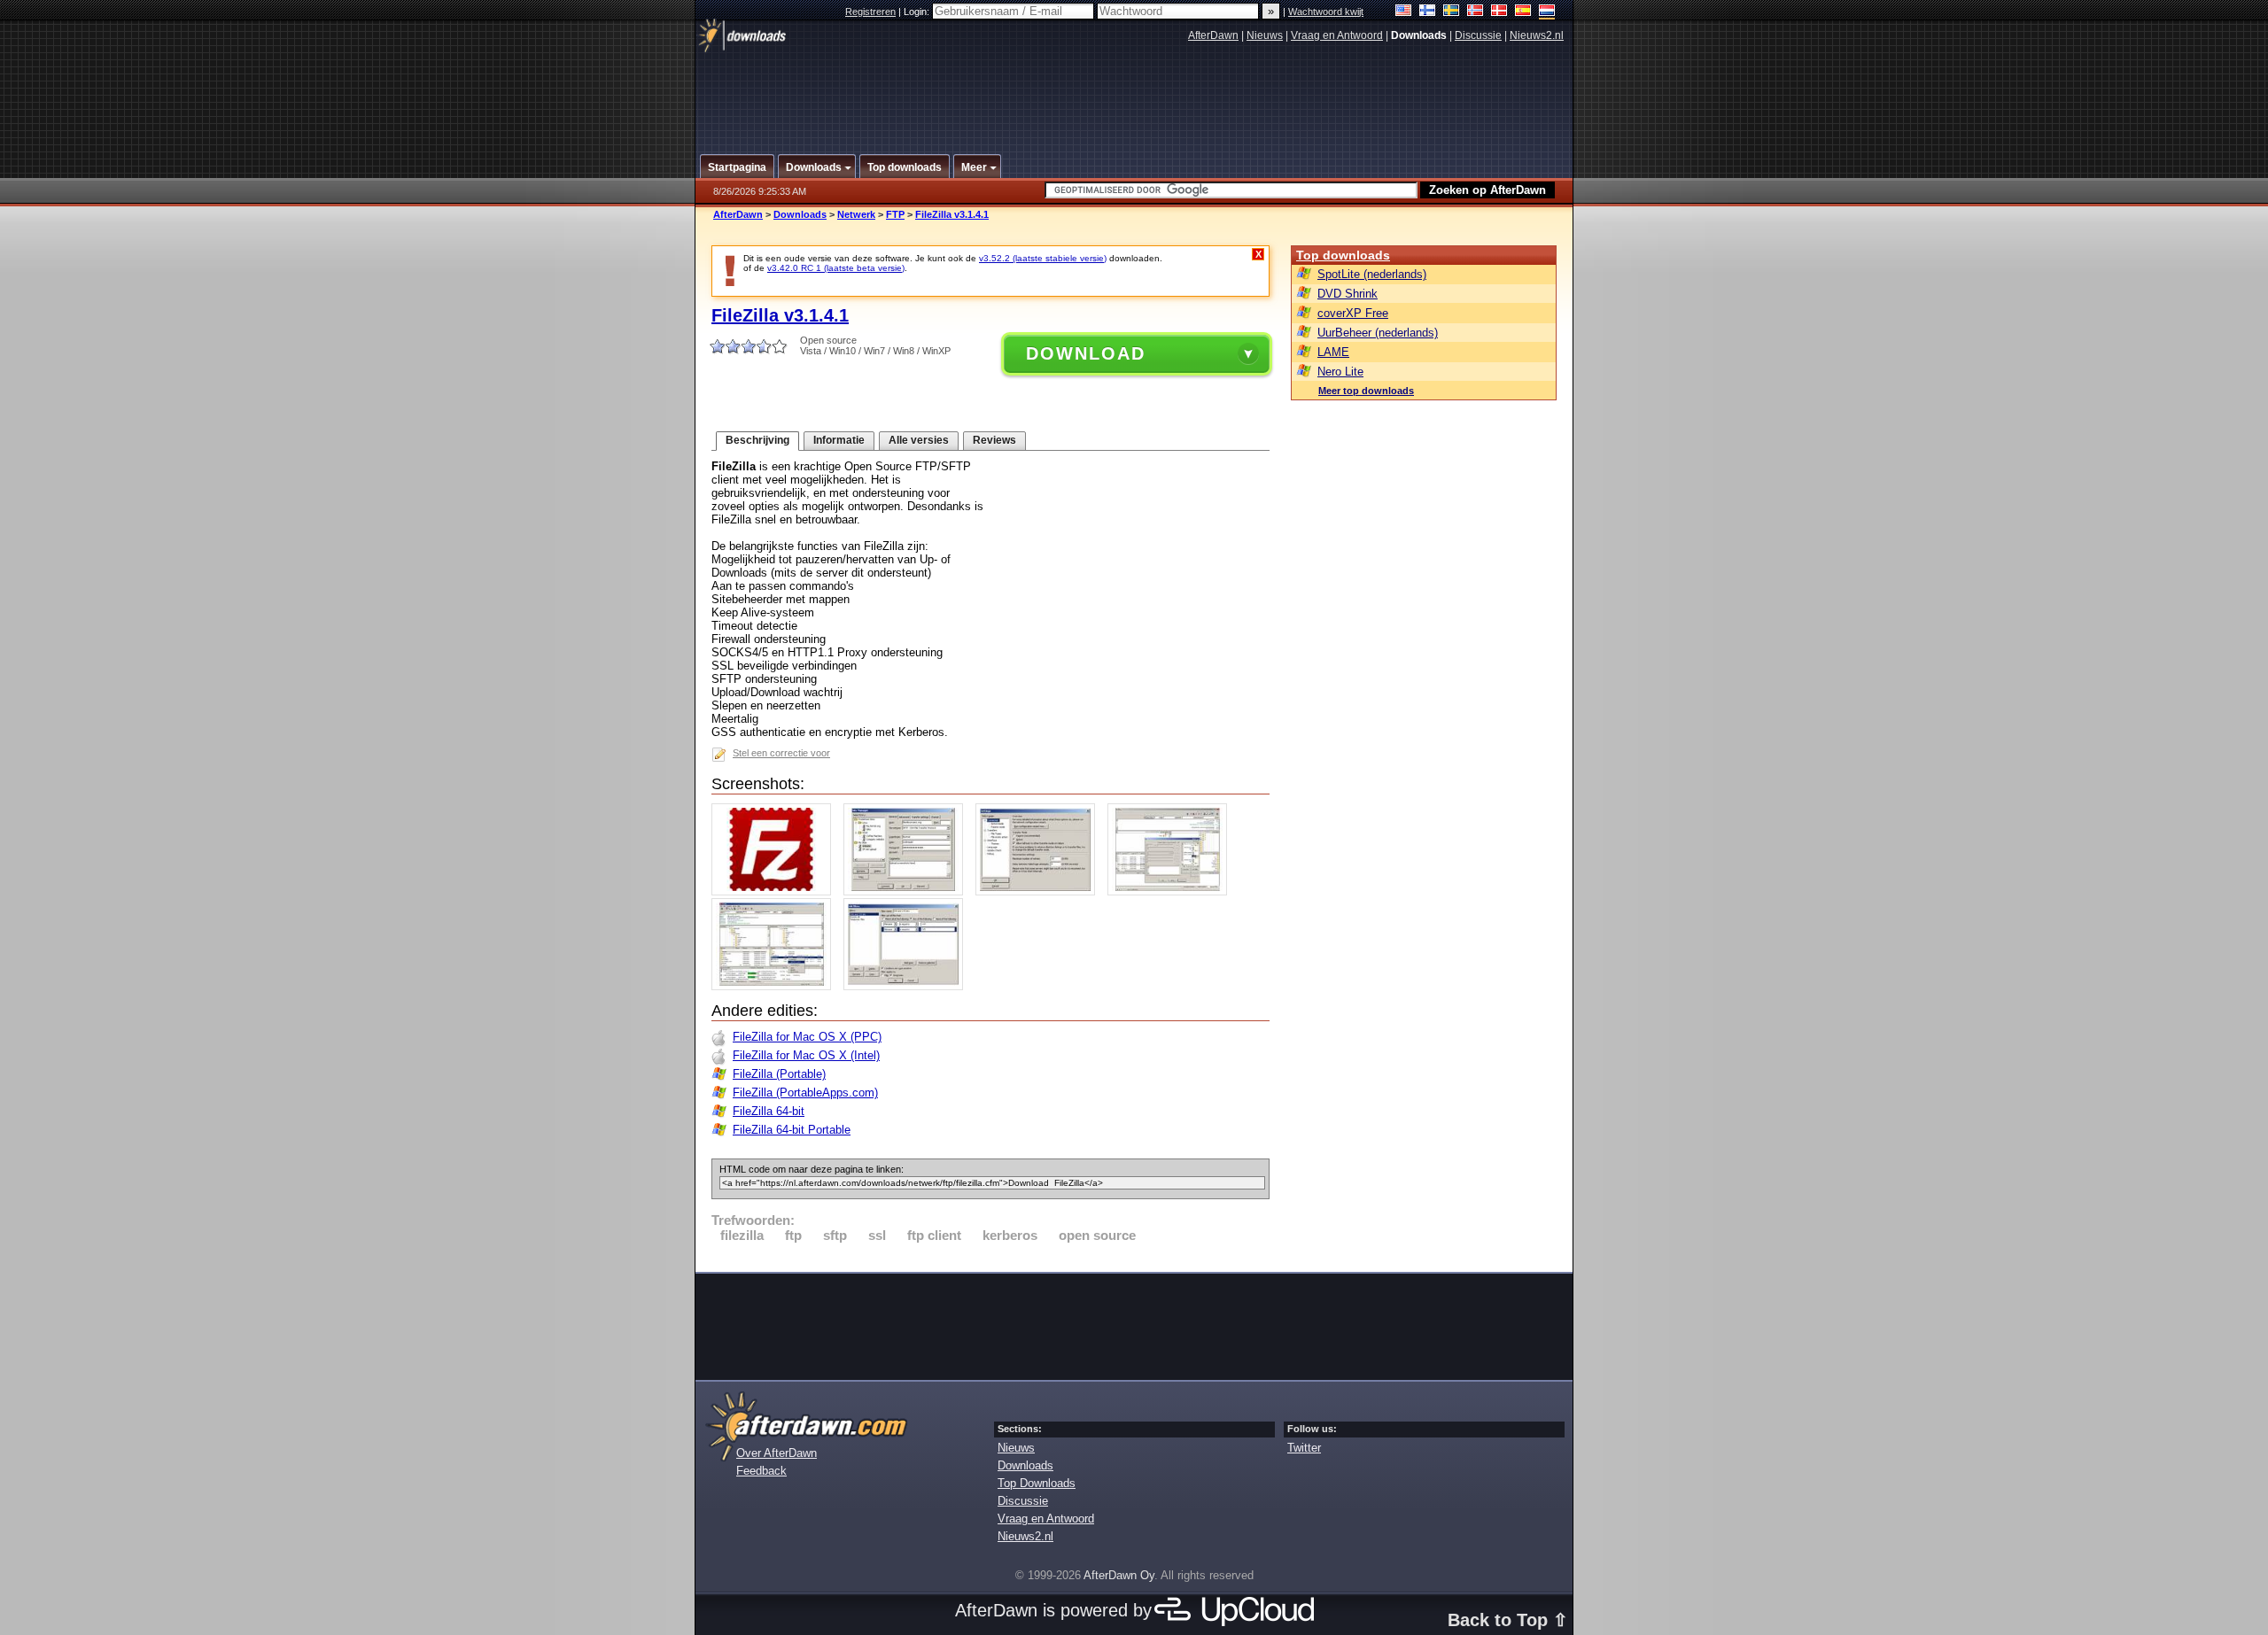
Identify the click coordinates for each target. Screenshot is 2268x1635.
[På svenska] (1452, 12)
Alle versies (919, 440)
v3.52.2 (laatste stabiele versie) (1043, 258)
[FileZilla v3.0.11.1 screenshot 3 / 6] (1040, 891)
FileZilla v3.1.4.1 (952, 214)
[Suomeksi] (1428, 12)
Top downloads (1343, 255)
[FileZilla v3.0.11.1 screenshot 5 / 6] (776, 986)
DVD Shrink (1348, 294)
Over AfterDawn (777, 1453)
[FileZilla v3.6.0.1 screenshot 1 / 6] (776, 891)
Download (1086, 353)
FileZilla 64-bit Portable (792, 1130)
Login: (918, 12)
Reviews (994, 440)
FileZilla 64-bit (769, 1111)
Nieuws (1265, 35)
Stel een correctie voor (781, 753)
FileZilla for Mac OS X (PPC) (807, 1037)
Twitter (1304, 1448)
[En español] (1523, 12)
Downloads (800, 214)
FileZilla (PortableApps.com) (805, 1093)
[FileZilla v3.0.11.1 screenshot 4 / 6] (1172, 891)
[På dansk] (1499, 12)
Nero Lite (1340, 372)
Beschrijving (757, 440)
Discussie (1478, 35)
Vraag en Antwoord (1337, 35)
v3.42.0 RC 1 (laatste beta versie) (836, 268)
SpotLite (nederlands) (1372, 274)
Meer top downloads (1366, 391)
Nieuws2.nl (1537, 35)
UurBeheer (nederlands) (1378, 333)
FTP (895, 214)
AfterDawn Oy (1119, 1575)
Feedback (761, 1471)
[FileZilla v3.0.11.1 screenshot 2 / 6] (908, 891)
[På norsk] (1476, 12)
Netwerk (856, 214)
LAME (1333, 352)
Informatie (839, 440)
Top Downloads (1037, 1483)
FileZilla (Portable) (779, 1074)
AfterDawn (1213, 35)
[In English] (1404, 12)
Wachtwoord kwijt (1326, 12)
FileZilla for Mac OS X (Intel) (806, 1055)
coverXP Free (1353, 313)
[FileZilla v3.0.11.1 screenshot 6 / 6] (908, 986)
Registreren (870, 12)
